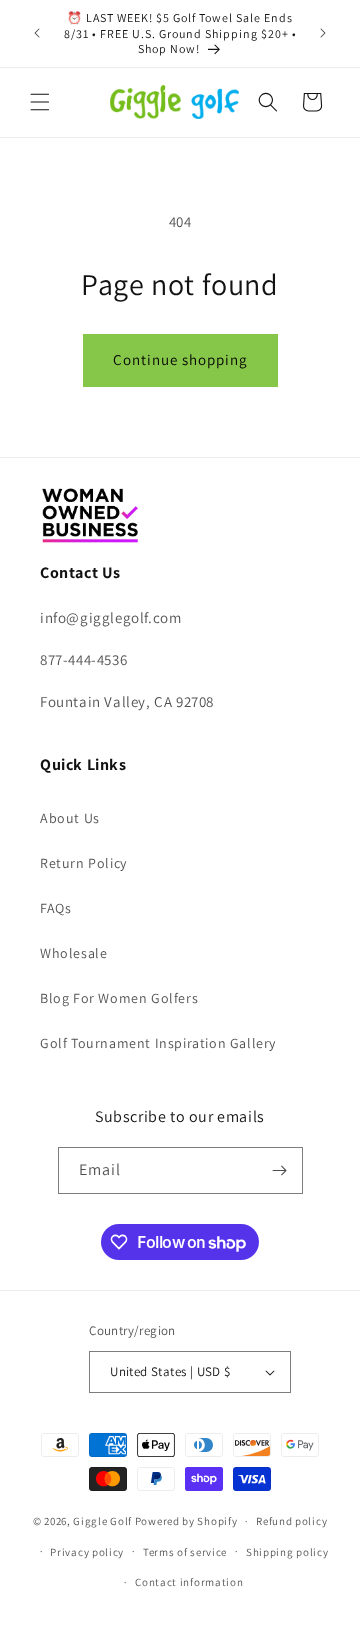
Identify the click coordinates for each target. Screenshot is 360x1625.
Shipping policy (287, 1552)
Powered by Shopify (186, 1521)
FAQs (55, 908)
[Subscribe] (280, 1170)
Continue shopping (180, 359)
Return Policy (83, 863)
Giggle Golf (102, 1521)
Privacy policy (87, 1552)
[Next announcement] (323, 33)
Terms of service (185, 1552)
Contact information (189, 1582)
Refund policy (291, 1521)
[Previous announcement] (37, 33)
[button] (40, 102)
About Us (70, 818)
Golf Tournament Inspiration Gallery (158, 1043)
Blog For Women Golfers (119, 998)
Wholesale (73, 953)
